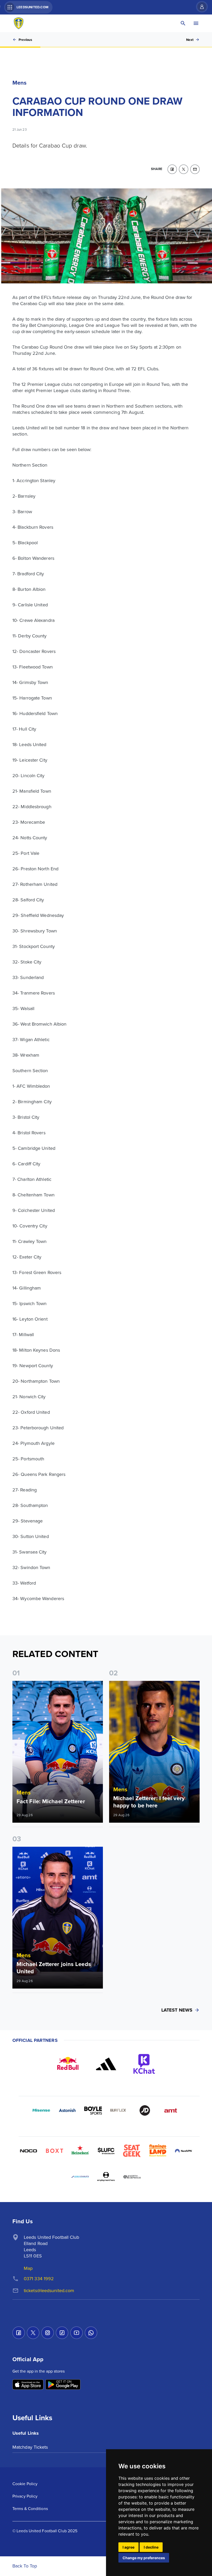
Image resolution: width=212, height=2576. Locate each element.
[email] (195, 169)
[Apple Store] (28, 2385)
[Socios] (106, 2151)
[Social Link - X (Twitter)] (33, 2333)
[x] (184, 169)
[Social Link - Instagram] (48, 2333)
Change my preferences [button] (144, 2558)
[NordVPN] (184, 2151)
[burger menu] (196, 23)
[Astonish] (67, 2110)
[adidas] (106, 2064)
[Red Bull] (68, 2064)
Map (28, 2268)
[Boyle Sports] (93, 2110)
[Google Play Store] (63, 2385)
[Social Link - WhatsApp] (91, 2333)
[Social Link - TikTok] (62, 2333)
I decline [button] (151, 2547)
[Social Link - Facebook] (19, 2333)
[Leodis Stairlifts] (80, 2177)
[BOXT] (54, 2151)
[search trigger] (183, 23)
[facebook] (172, 169)
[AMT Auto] (171, 2110)
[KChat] (144, 2064)
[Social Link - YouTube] (77, 2333)
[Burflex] (119, 2110)
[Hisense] (41, 2110)
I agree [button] (128, 2547)
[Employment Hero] (106, 2177)
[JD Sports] (145, 2110)
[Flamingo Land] (158, 2151)
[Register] (199, 7)
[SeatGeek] (132, 2151)
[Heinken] (80, 2151)
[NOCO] (28, 2151)
